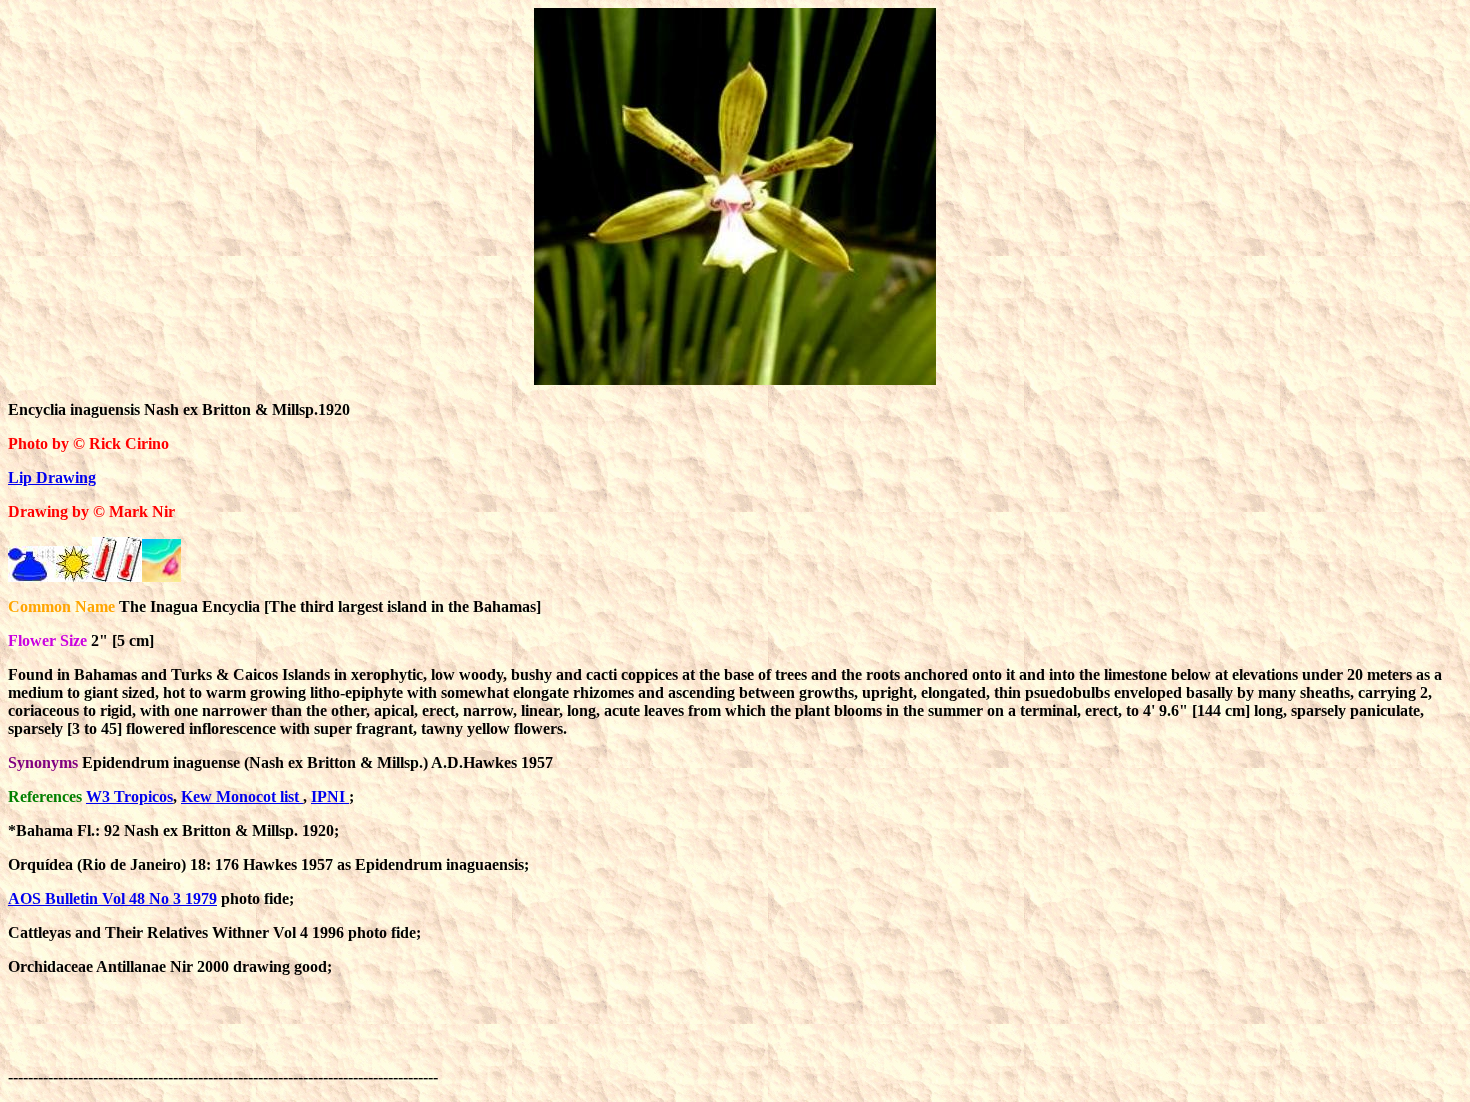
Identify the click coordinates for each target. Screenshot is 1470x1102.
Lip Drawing (52, 477)
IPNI (330, 796)
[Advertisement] (806, 1037)
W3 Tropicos (129, 796)
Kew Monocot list (242, 796)
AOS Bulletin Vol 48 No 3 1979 (112, 898)
